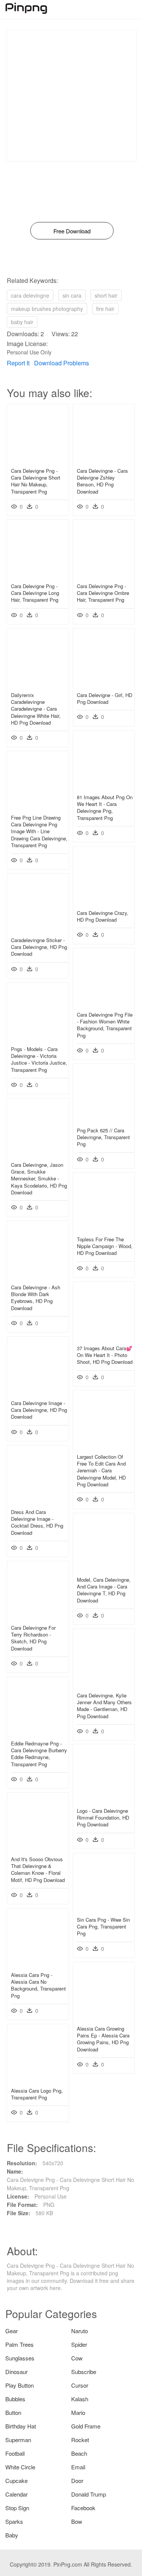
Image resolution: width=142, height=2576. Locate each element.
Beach (79, 2453)
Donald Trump (89, 2494)
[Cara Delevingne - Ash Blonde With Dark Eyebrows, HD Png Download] (38, 1276)
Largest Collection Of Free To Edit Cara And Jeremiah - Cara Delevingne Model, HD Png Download (101, 1470)
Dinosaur (16, 2372)
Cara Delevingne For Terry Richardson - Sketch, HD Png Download (33, 1638)
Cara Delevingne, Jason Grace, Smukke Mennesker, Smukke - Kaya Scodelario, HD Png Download (39, 1179)
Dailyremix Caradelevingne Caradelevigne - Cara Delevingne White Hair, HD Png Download (36, 709)
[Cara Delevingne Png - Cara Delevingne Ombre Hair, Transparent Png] (104, 575)
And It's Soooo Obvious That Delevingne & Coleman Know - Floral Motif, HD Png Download (38, 1870)
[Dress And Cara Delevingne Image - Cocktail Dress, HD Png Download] (38, 1501)
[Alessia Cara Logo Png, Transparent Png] (38, 2079)
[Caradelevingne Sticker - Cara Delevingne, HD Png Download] (38, 929)
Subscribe (84, 2372)
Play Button (20, 2385)
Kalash (80, 2399)
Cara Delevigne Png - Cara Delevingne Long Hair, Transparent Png (35, 593)
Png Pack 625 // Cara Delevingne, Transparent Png (103, 1137)
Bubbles (15, 2399)
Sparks (14, 2521)
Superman (18, 2440)
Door (77, 2481)
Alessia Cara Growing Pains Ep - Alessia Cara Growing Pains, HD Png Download (103, 2039)
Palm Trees (20, 2344)
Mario (78, 2412)
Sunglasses (20, 2358)
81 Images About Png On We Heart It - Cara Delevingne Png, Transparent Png (105, 807)
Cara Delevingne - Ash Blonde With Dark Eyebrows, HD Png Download (36, 1298)
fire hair (105, 309)
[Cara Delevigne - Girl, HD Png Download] (104, 684)
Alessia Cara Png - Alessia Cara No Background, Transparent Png (38, 1985)
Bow (77, 2521)
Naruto (80, 2331)
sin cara (72, 295)
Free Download (72, 231)
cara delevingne (30, 295)
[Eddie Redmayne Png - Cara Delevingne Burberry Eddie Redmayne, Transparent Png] (38, 1732)
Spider (79, 2344)
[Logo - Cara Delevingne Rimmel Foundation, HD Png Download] (104, 1800)
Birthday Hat (21, 2426)
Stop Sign (17, 2508)
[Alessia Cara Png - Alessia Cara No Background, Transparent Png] (38, 1964)
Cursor (80, 2385)
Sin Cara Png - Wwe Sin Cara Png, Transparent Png (103, 1926)
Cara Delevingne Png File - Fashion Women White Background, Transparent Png (105, 1025)
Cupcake (16, 2481)
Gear (12, 2331)
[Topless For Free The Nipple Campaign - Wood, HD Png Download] (104, 1228)
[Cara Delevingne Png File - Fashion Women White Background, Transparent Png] (104, 1003)
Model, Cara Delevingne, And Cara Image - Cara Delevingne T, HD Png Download (104, 1590)
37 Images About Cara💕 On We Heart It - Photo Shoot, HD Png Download (105, 1355)
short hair (106, 295)
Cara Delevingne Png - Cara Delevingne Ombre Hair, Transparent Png (103, 593)
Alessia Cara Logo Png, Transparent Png (37, 2094)
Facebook (83, 2508)
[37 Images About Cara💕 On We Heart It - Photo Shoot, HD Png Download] (104, 1337)
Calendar (16, 2494)
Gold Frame (86, 2426)
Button (13, 2412)
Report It (18, 363)
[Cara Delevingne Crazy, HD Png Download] (104, 902)
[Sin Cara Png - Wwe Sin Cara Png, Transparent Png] (104, 1908)
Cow (77, 2358)
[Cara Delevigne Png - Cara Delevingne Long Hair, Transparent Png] (38, 575)
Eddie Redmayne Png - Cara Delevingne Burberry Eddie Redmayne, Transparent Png (39, 1754)
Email (78, 2467)
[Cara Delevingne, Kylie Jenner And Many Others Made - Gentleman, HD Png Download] (104, 1684)
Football (15, 2453)
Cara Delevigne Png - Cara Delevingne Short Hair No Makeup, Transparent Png (36, 481)
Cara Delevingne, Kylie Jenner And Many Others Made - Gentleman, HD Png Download (104, 1706)
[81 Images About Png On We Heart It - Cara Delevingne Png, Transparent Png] (104, 786)
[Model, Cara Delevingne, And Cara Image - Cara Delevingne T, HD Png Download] (104, 1568)
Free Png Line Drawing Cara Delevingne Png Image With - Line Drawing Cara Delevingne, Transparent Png (39, 831)
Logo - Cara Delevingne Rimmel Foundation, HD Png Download (103, 1817)
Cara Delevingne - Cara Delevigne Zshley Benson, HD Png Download (102, 481)
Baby (12, 2535)
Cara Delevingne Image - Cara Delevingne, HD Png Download (39, 1410)
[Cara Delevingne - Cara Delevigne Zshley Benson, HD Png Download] (104, 460)
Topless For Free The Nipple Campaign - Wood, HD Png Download (105, 1246)
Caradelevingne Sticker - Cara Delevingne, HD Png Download (39, 947)
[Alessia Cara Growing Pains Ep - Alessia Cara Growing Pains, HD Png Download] (104, 2017)
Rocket (80, 2440)
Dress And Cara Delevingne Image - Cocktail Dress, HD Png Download (37, 1522)
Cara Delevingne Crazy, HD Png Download (103, 916)
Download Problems (62, 363)
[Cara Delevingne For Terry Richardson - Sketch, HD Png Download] (38, 1616)
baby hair (22, 322)
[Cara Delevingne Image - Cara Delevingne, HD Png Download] (38, 1392)
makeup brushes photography (47, 309)
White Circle (20, 2467)
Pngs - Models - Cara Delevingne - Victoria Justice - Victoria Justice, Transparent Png (39, 1059)
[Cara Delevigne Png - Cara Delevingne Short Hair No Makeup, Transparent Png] (38, 460)
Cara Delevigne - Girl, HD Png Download (105, 698)
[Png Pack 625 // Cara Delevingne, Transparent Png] (104, 1119)
